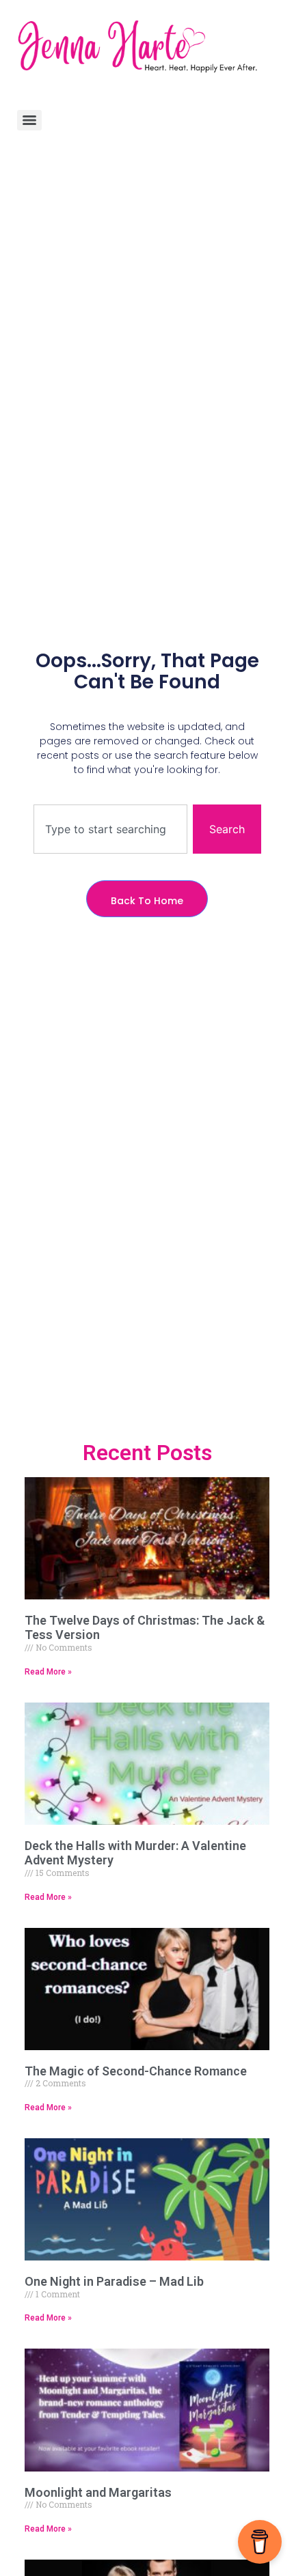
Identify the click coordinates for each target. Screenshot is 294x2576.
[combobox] (110, 829)
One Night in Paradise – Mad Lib (114, 2281)
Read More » (48, 1672)
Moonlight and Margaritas (98, 2492)
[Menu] (29, 120)
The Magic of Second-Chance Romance (136, 2071)
